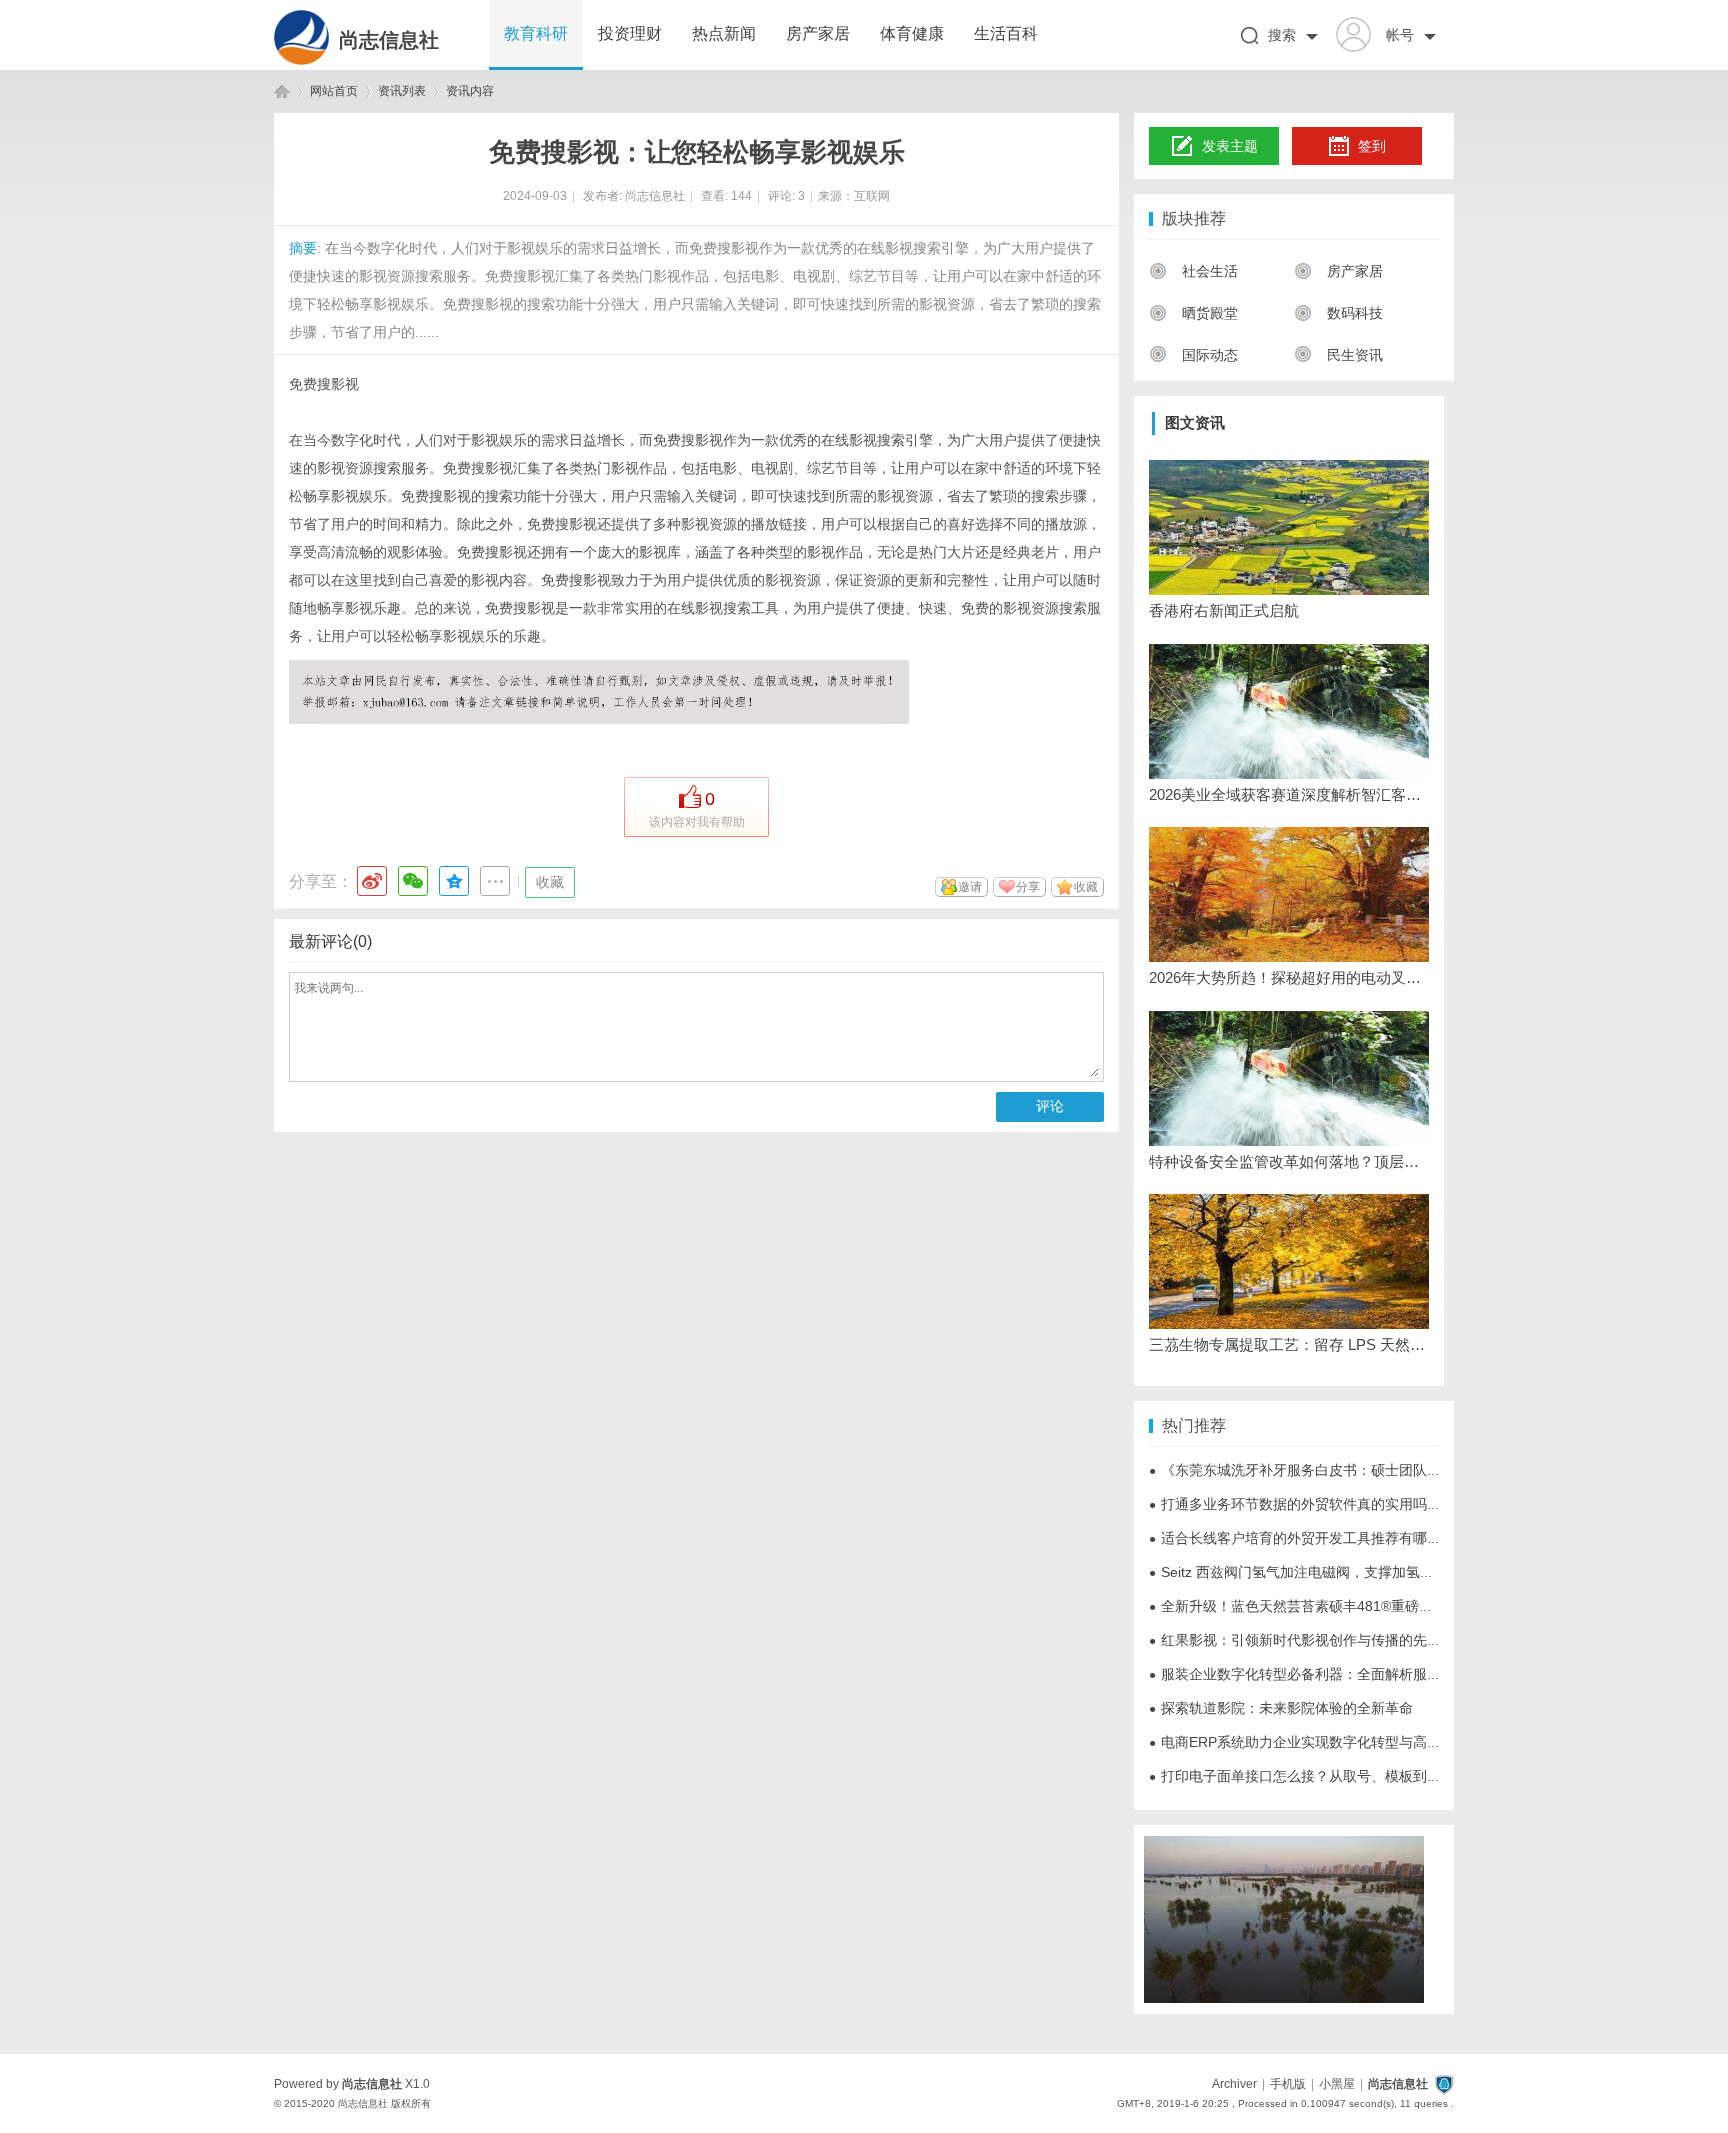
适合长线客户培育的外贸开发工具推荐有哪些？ (1302, 1538)
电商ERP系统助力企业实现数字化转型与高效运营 (1309, 1742)
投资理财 (630, 33)
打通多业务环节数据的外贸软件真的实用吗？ (1295, 1504)
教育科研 (536, 33)
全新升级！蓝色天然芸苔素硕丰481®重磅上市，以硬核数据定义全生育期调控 (1396, 1606)
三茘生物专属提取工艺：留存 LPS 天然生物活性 (1289, 1344)
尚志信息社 (389, 40)
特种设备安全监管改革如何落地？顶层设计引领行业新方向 (1289, 1161)
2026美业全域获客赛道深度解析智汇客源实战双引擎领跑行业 (1289, 794)
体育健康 (912, 33)
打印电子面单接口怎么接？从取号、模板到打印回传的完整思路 (1351, 1776)
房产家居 (818, 33)
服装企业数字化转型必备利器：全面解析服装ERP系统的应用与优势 (1365, 1674)
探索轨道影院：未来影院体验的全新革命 (1281, 1708)
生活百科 (1006, 33)
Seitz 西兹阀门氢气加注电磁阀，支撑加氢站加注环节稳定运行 (1347, 1572)
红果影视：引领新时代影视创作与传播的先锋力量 (1309, 1640)
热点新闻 (724, 33)
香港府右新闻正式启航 (1224, 610)
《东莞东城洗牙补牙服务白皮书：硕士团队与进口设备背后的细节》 (1365, 1470)
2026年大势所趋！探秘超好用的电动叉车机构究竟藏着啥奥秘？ (1289, 977)
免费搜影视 (324, 384)
